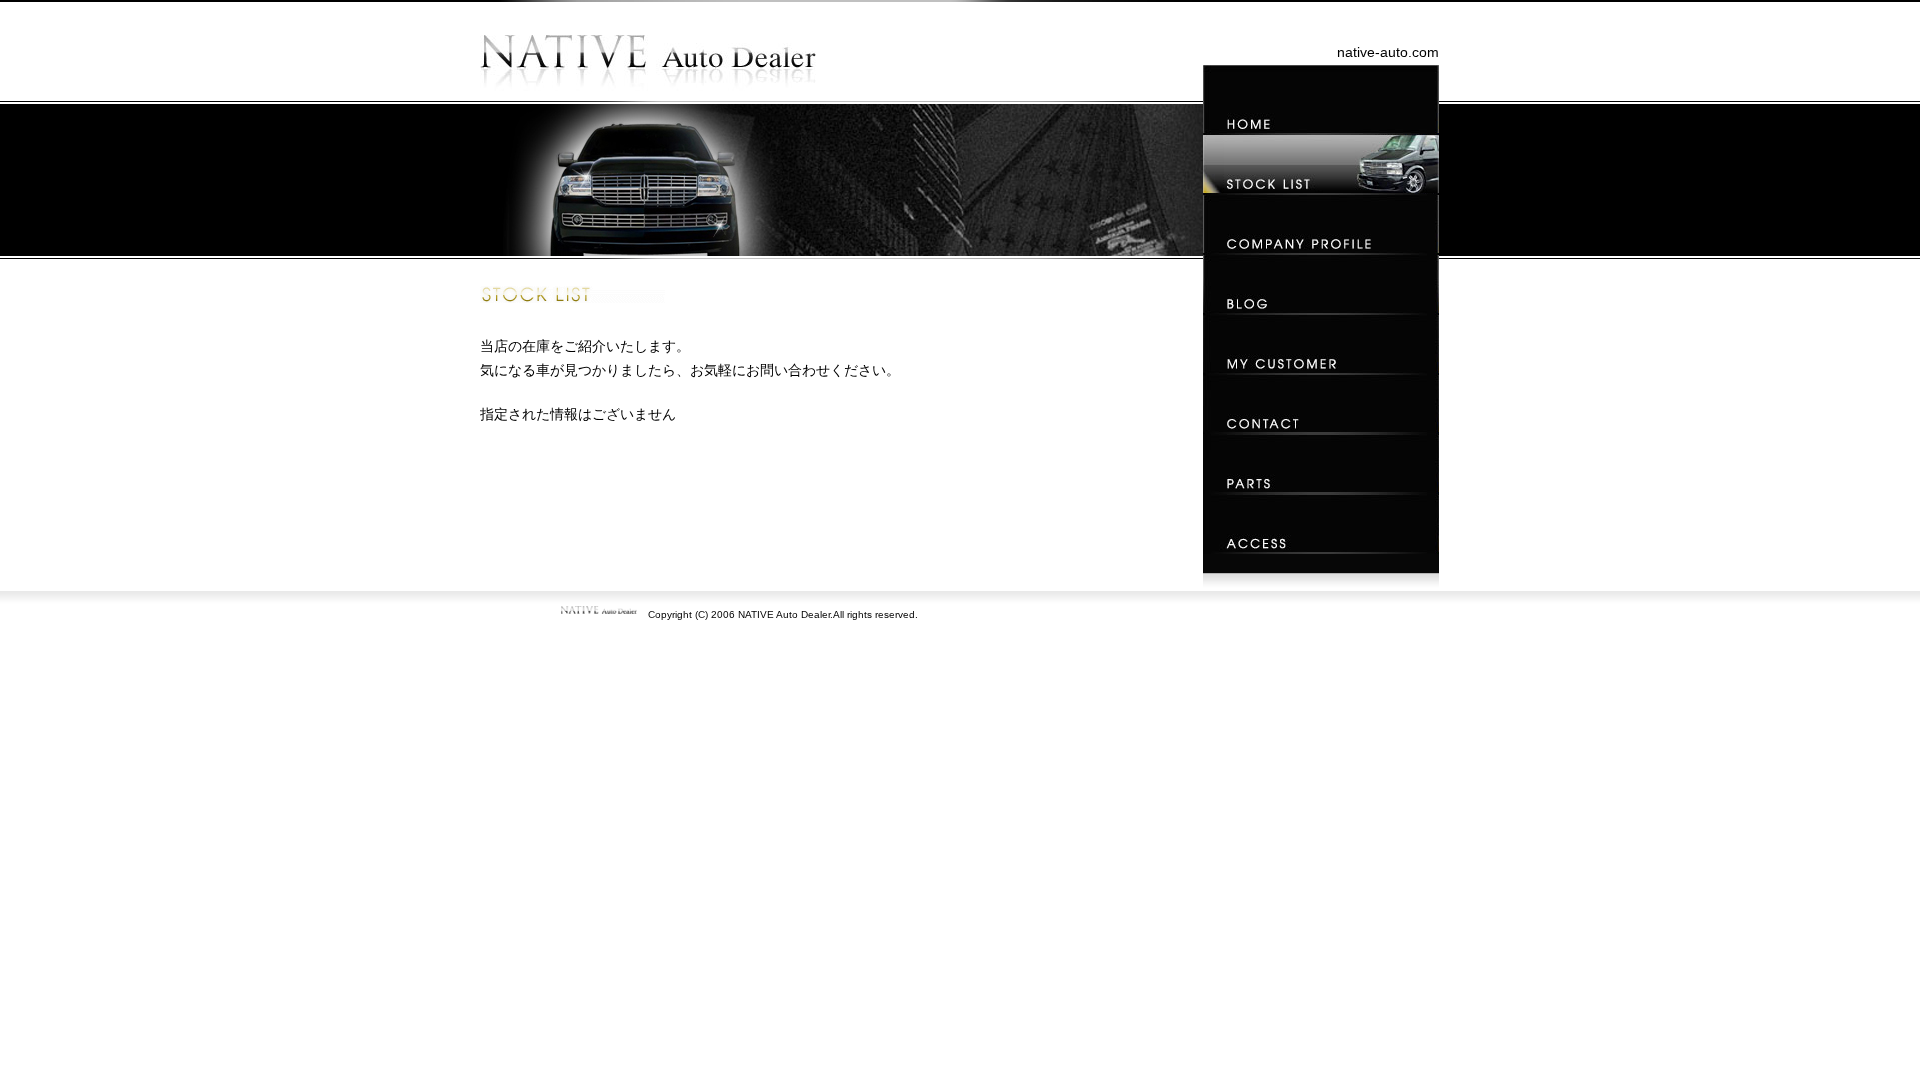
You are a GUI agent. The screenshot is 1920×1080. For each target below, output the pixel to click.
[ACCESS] (1321, 524)
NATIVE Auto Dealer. (785, 614)
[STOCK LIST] (1321, 164)
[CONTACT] (1321, 404)
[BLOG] (1321, 284)
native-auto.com (1388, 52)
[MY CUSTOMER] (1321, 344)
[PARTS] (1321, 464)
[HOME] (1321, 99)
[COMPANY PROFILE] (1321, 224)
